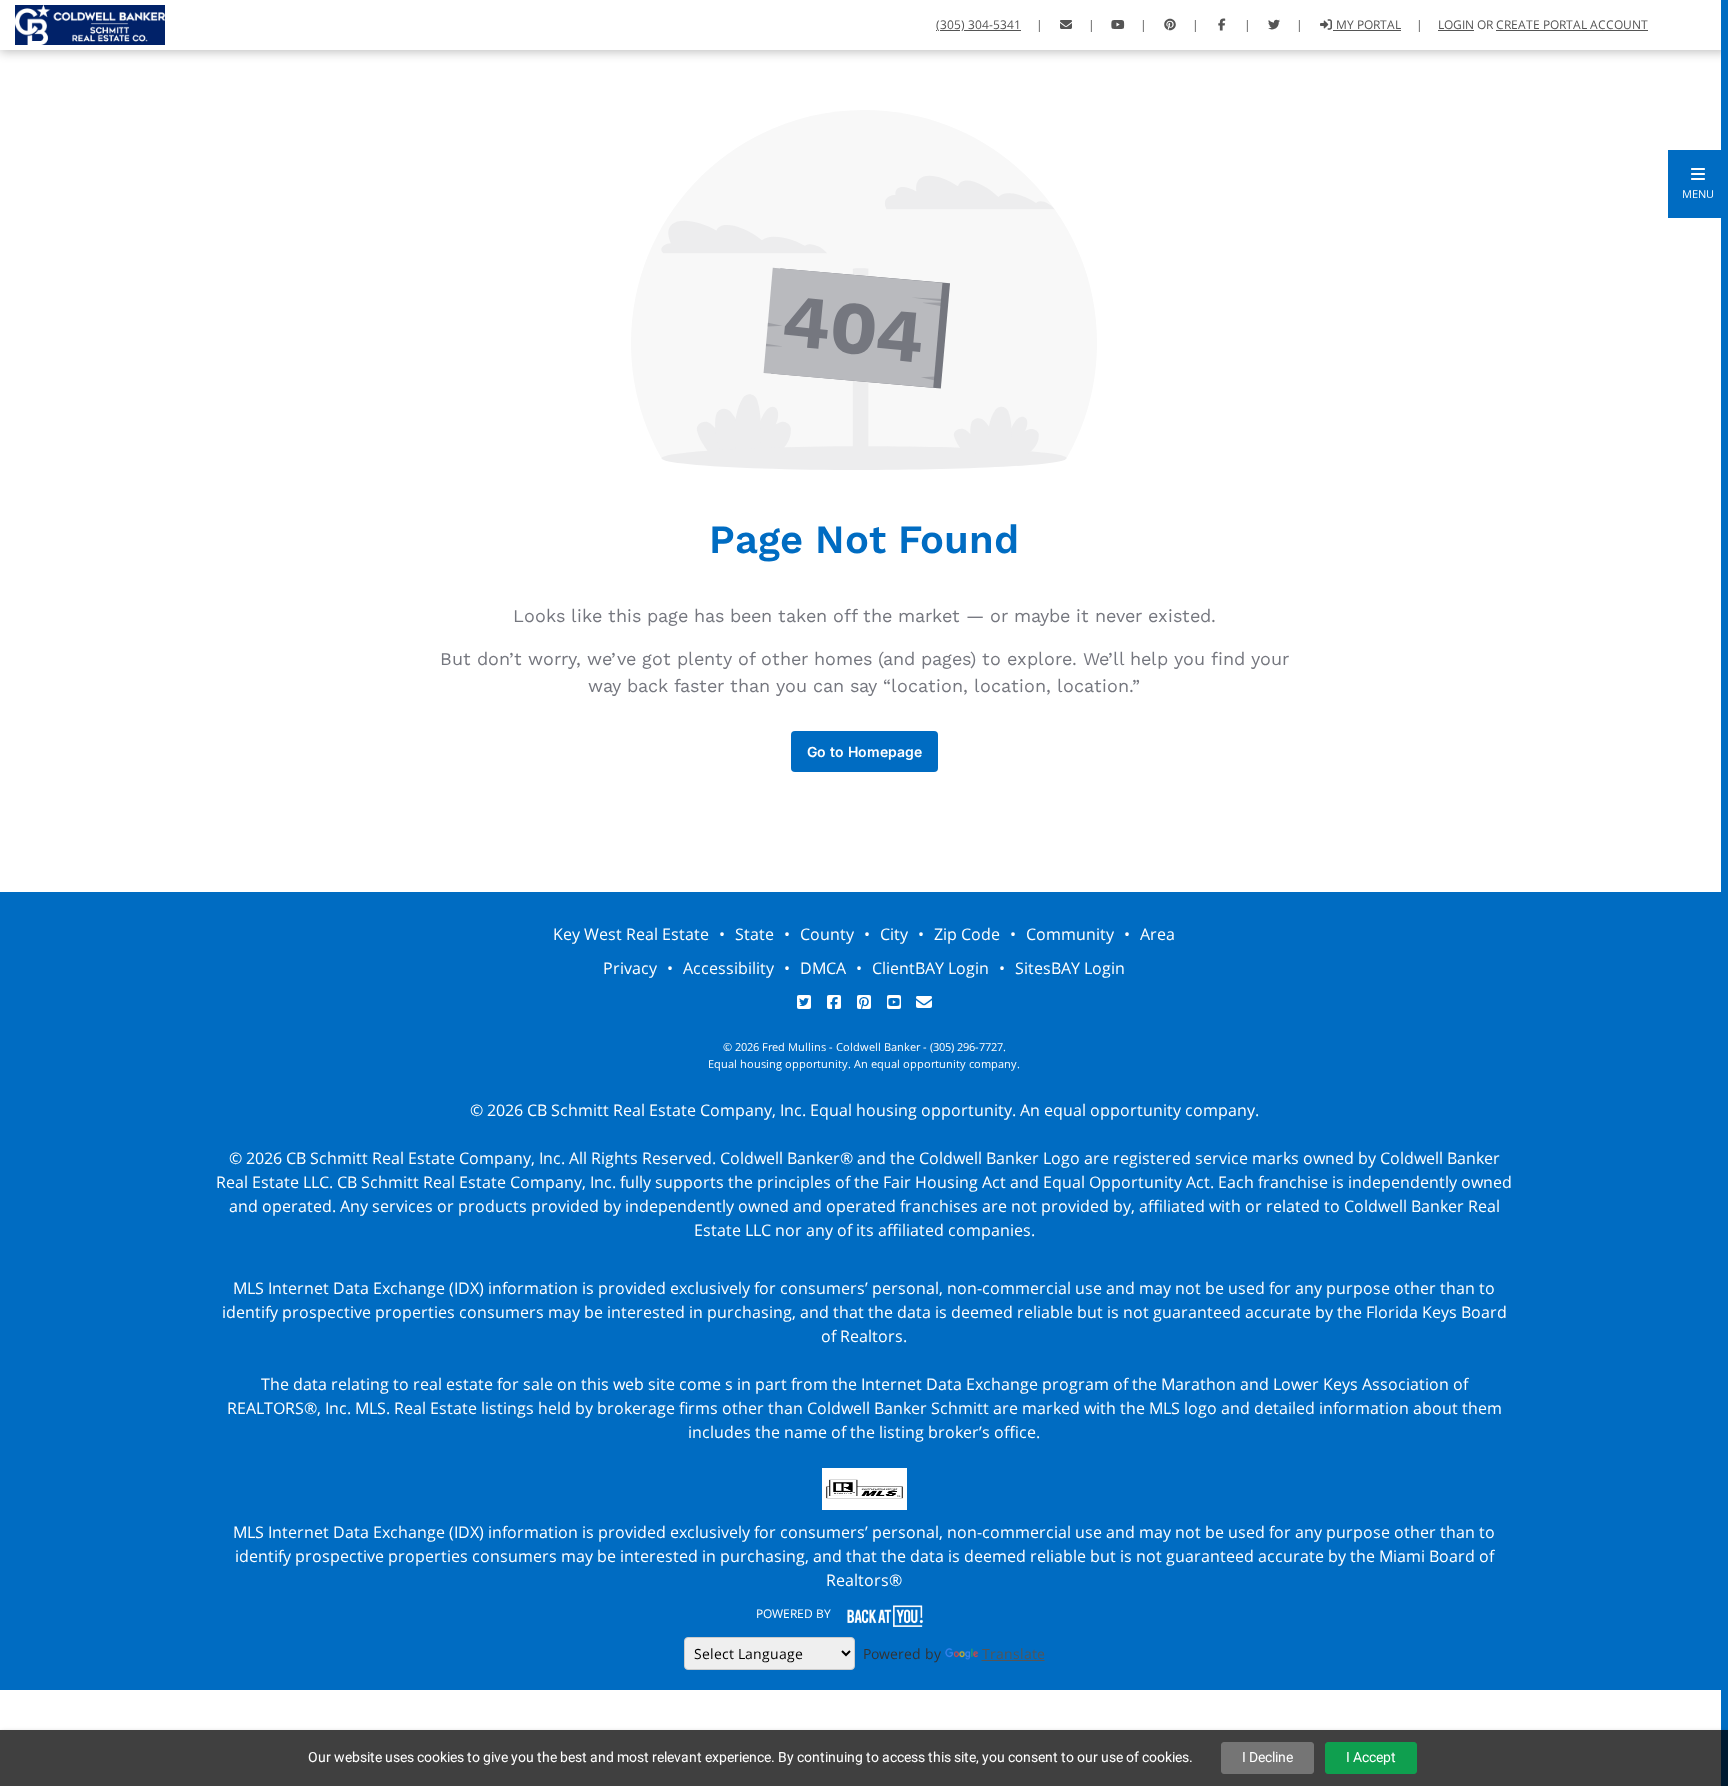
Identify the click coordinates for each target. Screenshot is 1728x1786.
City (894, 934)
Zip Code (967, 934)
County (827, 934)
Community (1070, 934)
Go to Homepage (864, 751)
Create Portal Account (1572, 24)
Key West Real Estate (631, 934)
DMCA (823, 968)
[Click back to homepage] (82, 22)
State (754, 934)
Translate (1013, 1653)
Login (1456, 24)
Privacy (630, 968)
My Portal (1367, 24)
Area (1157, 934)
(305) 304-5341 (978, 24)
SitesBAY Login (1070, 968)
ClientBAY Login (930, 968)
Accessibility (728, 968)
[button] (1698, 184)
